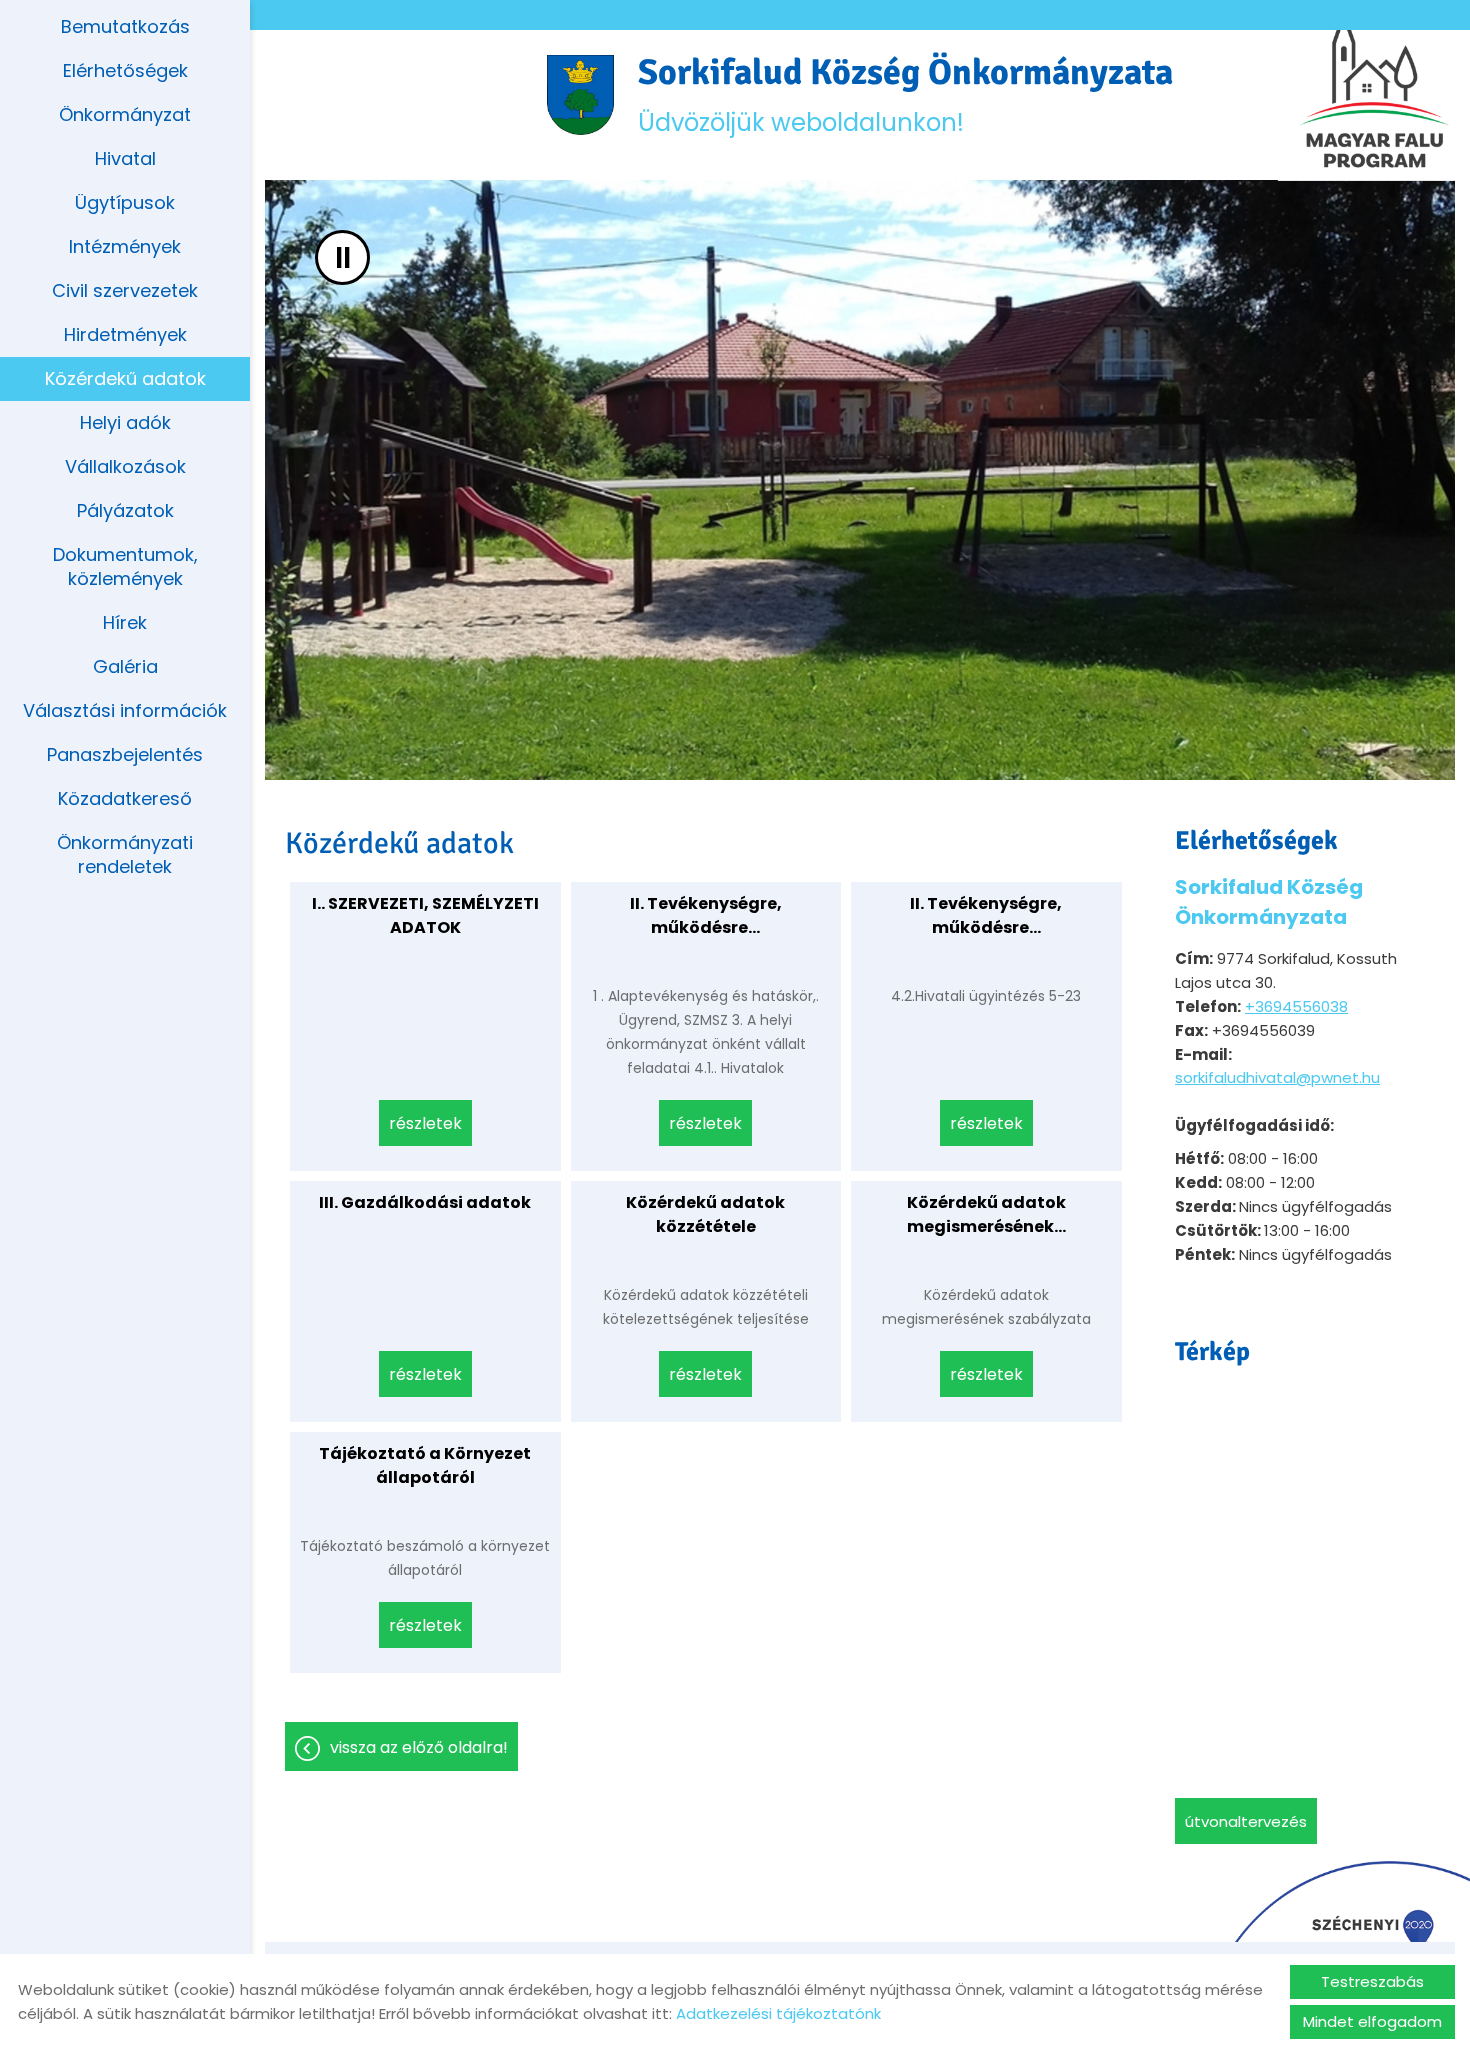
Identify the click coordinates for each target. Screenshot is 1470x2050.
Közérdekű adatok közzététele (705, 1214)
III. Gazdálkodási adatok (425, 1202)
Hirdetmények (125, 334)
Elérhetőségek (125, 70)
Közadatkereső (125, 798)
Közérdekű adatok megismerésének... (986, 1214)
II (343, 257)
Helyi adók (125, 422)
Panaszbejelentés (125, 754)
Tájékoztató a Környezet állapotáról (425, 1465)
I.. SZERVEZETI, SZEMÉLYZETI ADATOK (425, 915)
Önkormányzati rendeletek (125, 854)
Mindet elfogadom (1372, 2021)
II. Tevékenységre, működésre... (706, 915)
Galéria (125, 666)
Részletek (425, 1123)
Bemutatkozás (125, 26)
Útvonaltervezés (1246, 1821)
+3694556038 (1296, 1006)
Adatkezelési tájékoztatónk (778, 2013)
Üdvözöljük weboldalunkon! (905, 94)
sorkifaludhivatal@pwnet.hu (1277, 1077)
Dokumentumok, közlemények (125, 566)
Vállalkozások (125, 466)
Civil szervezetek (125, 290)
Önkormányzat (125, 114)
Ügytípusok (125, 202)
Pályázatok (125, 510)
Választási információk (125, 710)
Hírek (125, 622)
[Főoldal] (580, 95)
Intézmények (125, 246)
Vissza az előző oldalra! (419, 1747)
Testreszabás (1372, 1981)
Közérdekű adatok (125, 378)
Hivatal (125, 158)
